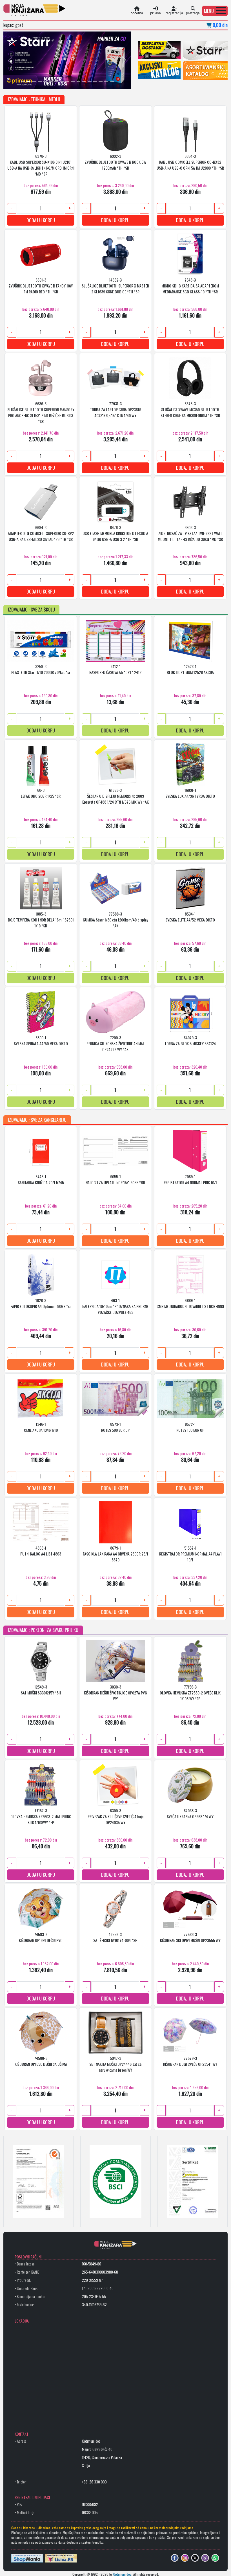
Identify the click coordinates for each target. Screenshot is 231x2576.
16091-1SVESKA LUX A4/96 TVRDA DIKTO (190, 793)
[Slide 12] (84, 81)
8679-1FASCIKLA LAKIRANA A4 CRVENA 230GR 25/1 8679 (115, 1553)
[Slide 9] (67, 81)
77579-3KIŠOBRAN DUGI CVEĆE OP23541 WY (190, 2061)
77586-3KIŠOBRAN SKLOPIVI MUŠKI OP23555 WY (190, 1937)
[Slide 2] (28, 81)
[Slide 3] (34, 81)
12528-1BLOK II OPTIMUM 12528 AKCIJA (190, 669)
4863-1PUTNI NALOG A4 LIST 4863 (41, 1550)
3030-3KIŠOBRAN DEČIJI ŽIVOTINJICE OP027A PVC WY (115, 1692)
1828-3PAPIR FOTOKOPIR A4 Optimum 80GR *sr (41, 1303)
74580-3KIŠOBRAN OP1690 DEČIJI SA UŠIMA (41, 2061)
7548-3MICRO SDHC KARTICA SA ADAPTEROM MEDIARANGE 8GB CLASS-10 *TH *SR (190, 285)
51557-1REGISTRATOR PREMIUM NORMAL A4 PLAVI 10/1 (190, 1553)
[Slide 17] (112, 81)
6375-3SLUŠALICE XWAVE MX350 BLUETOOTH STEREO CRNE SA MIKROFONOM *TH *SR (190, 409)
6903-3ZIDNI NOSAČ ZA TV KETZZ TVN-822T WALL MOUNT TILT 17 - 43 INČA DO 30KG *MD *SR (190, 533)
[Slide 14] (95, 81)
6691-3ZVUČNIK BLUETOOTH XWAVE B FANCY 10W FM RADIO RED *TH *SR (41, 285)
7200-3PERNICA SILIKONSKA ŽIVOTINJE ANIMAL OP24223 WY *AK (115, 1043)
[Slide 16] (106, 81)
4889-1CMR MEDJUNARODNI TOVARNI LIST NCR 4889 (190, 1303)
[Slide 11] (79, 81)
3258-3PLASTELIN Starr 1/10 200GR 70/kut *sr (41, 669)
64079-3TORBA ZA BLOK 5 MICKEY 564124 (190, 1040)
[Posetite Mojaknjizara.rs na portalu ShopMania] (27, 2558)
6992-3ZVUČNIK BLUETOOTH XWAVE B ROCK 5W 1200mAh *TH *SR (115, 162)
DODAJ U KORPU (41, 220)
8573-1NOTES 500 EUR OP (115, 1427)
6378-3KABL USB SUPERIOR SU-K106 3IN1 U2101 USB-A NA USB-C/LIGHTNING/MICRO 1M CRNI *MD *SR (41, 164)
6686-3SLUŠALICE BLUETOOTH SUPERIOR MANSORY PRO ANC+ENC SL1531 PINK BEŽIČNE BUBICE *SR (41, 412)
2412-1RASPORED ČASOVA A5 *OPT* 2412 (115, 669)
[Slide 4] (40, 81)
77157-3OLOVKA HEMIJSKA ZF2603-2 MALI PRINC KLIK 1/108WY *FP (41, 1816)
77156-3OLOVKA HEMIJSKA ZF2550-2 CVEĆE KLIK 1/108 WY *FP (190, 1692)
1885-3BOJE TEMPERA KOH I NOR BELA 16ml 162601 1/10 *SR (41, 919)
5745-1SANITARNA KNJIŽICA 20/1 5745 (41, 1179)
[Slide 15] (101, 81)
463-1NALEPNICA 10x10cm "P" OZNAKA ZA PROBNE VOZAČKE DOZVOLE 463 (115, 1306)
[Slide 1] (23, 81)
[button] (215, 11)
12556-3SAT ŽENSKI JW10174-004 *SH (115, 1937)
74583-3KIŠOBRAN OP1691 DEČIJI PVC (41, 1937)
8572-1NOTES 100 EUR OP (190, 1427)
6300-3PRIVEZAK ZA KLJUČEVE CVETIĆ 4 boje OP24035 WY (115, 1816)
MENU (209, 11)
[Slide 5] (45, 81)
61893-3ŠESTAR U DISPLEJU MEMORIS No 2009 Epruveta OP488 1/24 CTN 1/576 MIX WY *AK (115, 796)
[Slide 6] (51, 81)
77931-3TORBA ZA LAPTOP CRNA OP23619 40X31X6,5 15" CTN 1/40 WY (115, 409)
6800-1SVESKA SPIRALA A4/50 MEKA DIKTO (41, 1040)
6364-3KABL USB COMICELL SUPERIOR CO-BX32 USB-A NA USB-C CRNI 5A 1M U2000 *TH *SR (190, 162)
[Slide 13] (90, 81)
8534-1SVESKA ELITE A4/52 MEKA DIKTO (190, 916)
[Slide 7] (56, 81)
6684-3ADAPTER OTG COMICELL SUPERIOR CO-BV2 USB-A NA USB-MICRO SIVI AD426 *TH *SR (41, 533)
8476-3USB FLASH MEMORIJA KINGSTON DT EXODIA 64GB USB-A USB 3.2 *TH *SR (115, 533)
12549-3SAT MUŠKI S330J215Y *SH (41, 1689)
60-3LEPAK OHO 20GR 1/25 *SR (41, 793)
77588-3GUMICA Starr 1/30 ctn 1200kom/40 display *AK (115, 919)
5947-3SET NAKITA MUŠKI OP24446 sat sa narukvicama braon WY (115, 2064)
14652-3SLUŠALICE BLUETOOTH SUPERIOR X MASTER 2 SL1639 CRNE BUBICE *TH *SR (115, 285)
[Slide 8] (62, 81)
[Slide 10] (73, 81)
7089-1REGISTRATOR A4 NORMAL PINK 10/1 (190, 1179)
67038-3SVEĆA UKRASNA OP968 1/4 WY (190, 1813)
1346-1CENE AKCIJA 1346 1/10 (41, 1427)
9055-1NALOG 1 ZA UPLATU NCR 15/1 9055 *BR (115, 1179)
